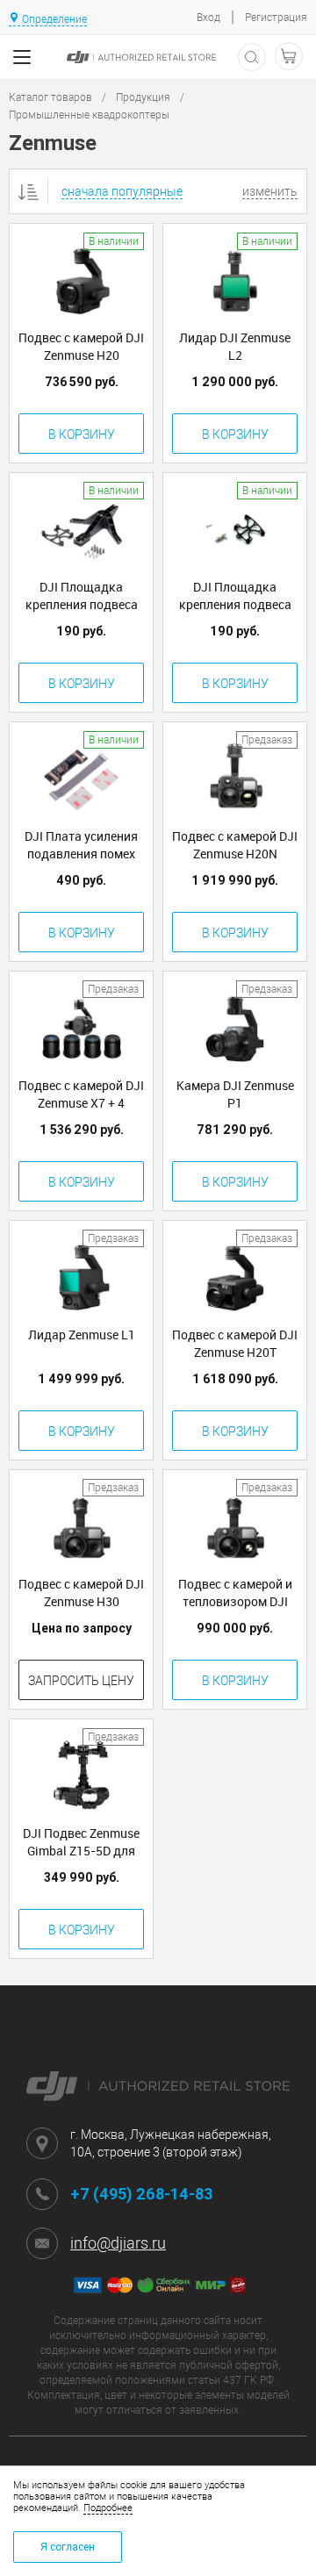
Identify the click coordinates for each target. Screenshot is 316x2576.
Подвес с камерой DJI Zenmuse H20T (235, 1343)
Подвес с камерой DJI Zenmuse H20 (81, 346)
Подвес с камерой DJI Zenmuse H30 (81, 1593)
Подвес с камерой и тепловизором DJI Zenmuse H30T (235, 1593)
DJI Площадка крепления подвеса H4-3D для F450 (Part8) (235, 596)
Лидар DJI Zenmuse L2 (235, 346)
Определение (54, 19)
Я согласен (68, 2547)
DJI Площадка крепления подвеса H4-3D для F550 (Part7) (82, 596)
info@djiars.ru (118, 2243)
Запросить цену (81, 1681)
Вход (208, 18)
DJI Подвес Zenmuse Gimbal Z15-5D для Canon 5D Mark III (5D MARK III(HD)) (82, 1842)
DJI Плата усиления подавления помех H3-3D (81, 845)
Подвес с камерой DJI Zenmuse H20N (235, 845)
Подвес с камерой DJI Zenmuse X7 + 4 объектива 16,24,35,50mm (81, 1094)
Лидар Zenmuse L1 (82, 1335)
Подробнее (108, 2508)
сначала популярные (122, 191)
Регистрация (276, 18)
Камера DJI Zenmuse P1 (235, 1094)
